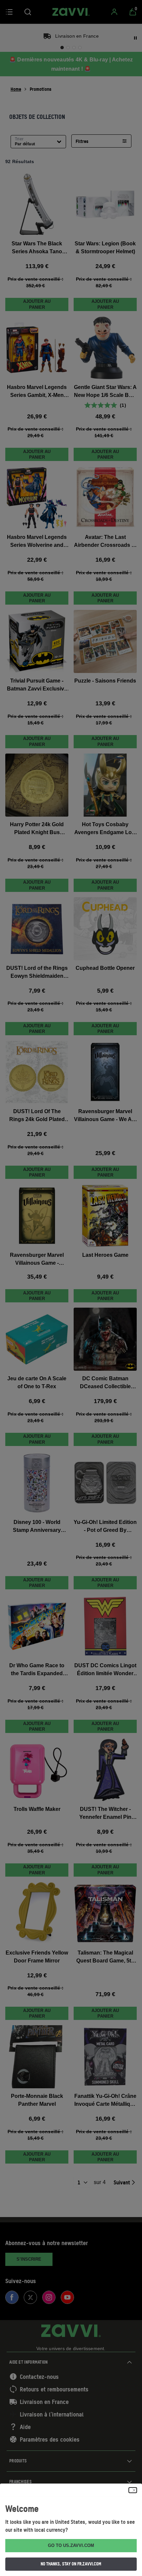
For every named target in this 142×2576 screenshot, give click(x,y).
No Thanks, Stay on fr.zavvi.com (71, 2564)
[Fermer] (133, 2490)
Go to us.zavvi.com (71, 2545)
